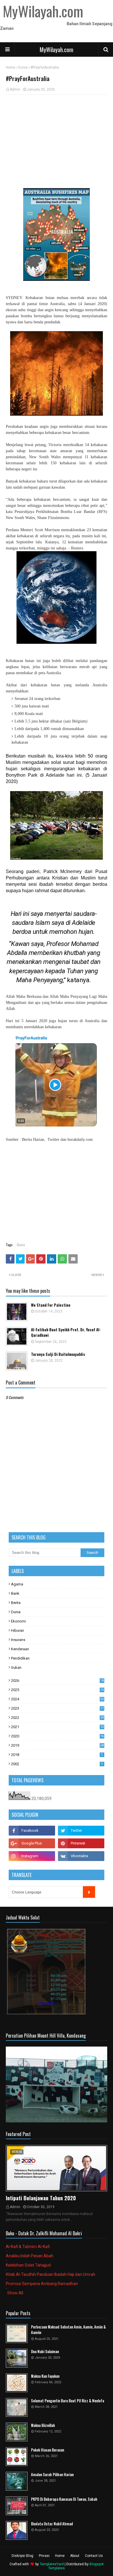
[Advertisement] (57, 141)
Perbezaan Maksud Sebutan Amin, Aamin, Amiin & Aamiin (68, 2330)
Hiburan (18, 1630)
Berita (16, 1603)
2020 (57, 1736)
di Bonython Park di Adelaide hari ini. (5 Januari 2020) (57, 775)
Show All (15, 2293)
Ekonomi (18, 1621)
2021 (57, 1727)
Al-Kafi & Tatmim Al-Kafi (28, 2247)
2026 (57, 1681)
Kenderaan (20, 1649)
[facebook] (32, 1831)
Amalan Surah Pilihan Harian (52, 2475)
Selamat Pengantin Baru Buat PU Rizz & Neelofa (68, 2401)
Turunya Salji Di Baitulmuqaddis (58, 1354)
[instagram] (32, 1856)
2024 (57, 1699)
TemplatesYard (52, 2564)
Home (11, 67)
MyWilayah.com (57, 49)
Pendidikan (20, 1658)
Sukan (16, 1667)
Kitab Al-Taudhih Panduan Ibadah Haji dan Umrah (51, 2274)
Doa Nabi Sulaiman (45, 2352)
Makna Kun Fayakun (45, 2376)
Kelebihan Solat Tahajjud (28, 2265)
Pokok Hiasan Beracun (48, 2450)
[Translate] (89, 1892)
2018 (57, 1755)
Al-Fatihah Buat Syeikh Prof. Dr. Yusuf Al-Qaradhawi (66, 1333)
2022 (57, 1718)
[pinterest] (81, 1843)
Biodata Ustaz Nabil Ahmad (52, 2524)
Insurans (18, 1640)
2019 (57, 1745)
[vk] (81, 1856)
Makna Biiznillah (43, 2425)
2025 (57, 1690)
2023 (57, 1708)
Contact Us (94, 2556)
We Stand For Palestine (51, 1305)
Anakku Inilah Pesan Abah (30, 2256)
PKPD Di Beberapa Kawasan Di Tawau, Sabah (64, 2499)
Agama (17, 1584)
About (75, 2556)
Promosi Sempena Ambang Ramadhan (42, 2284)
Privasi (44, 2556)
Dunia (23, 67)
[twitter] (81, 1831)
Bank (15, 1593)
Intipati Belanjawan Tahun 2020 (41, 2198)
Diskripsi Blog (22, 2556)
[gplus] (32, 1843)
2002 (57, 1764)
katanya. (79, 980)
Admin (15, 89)
